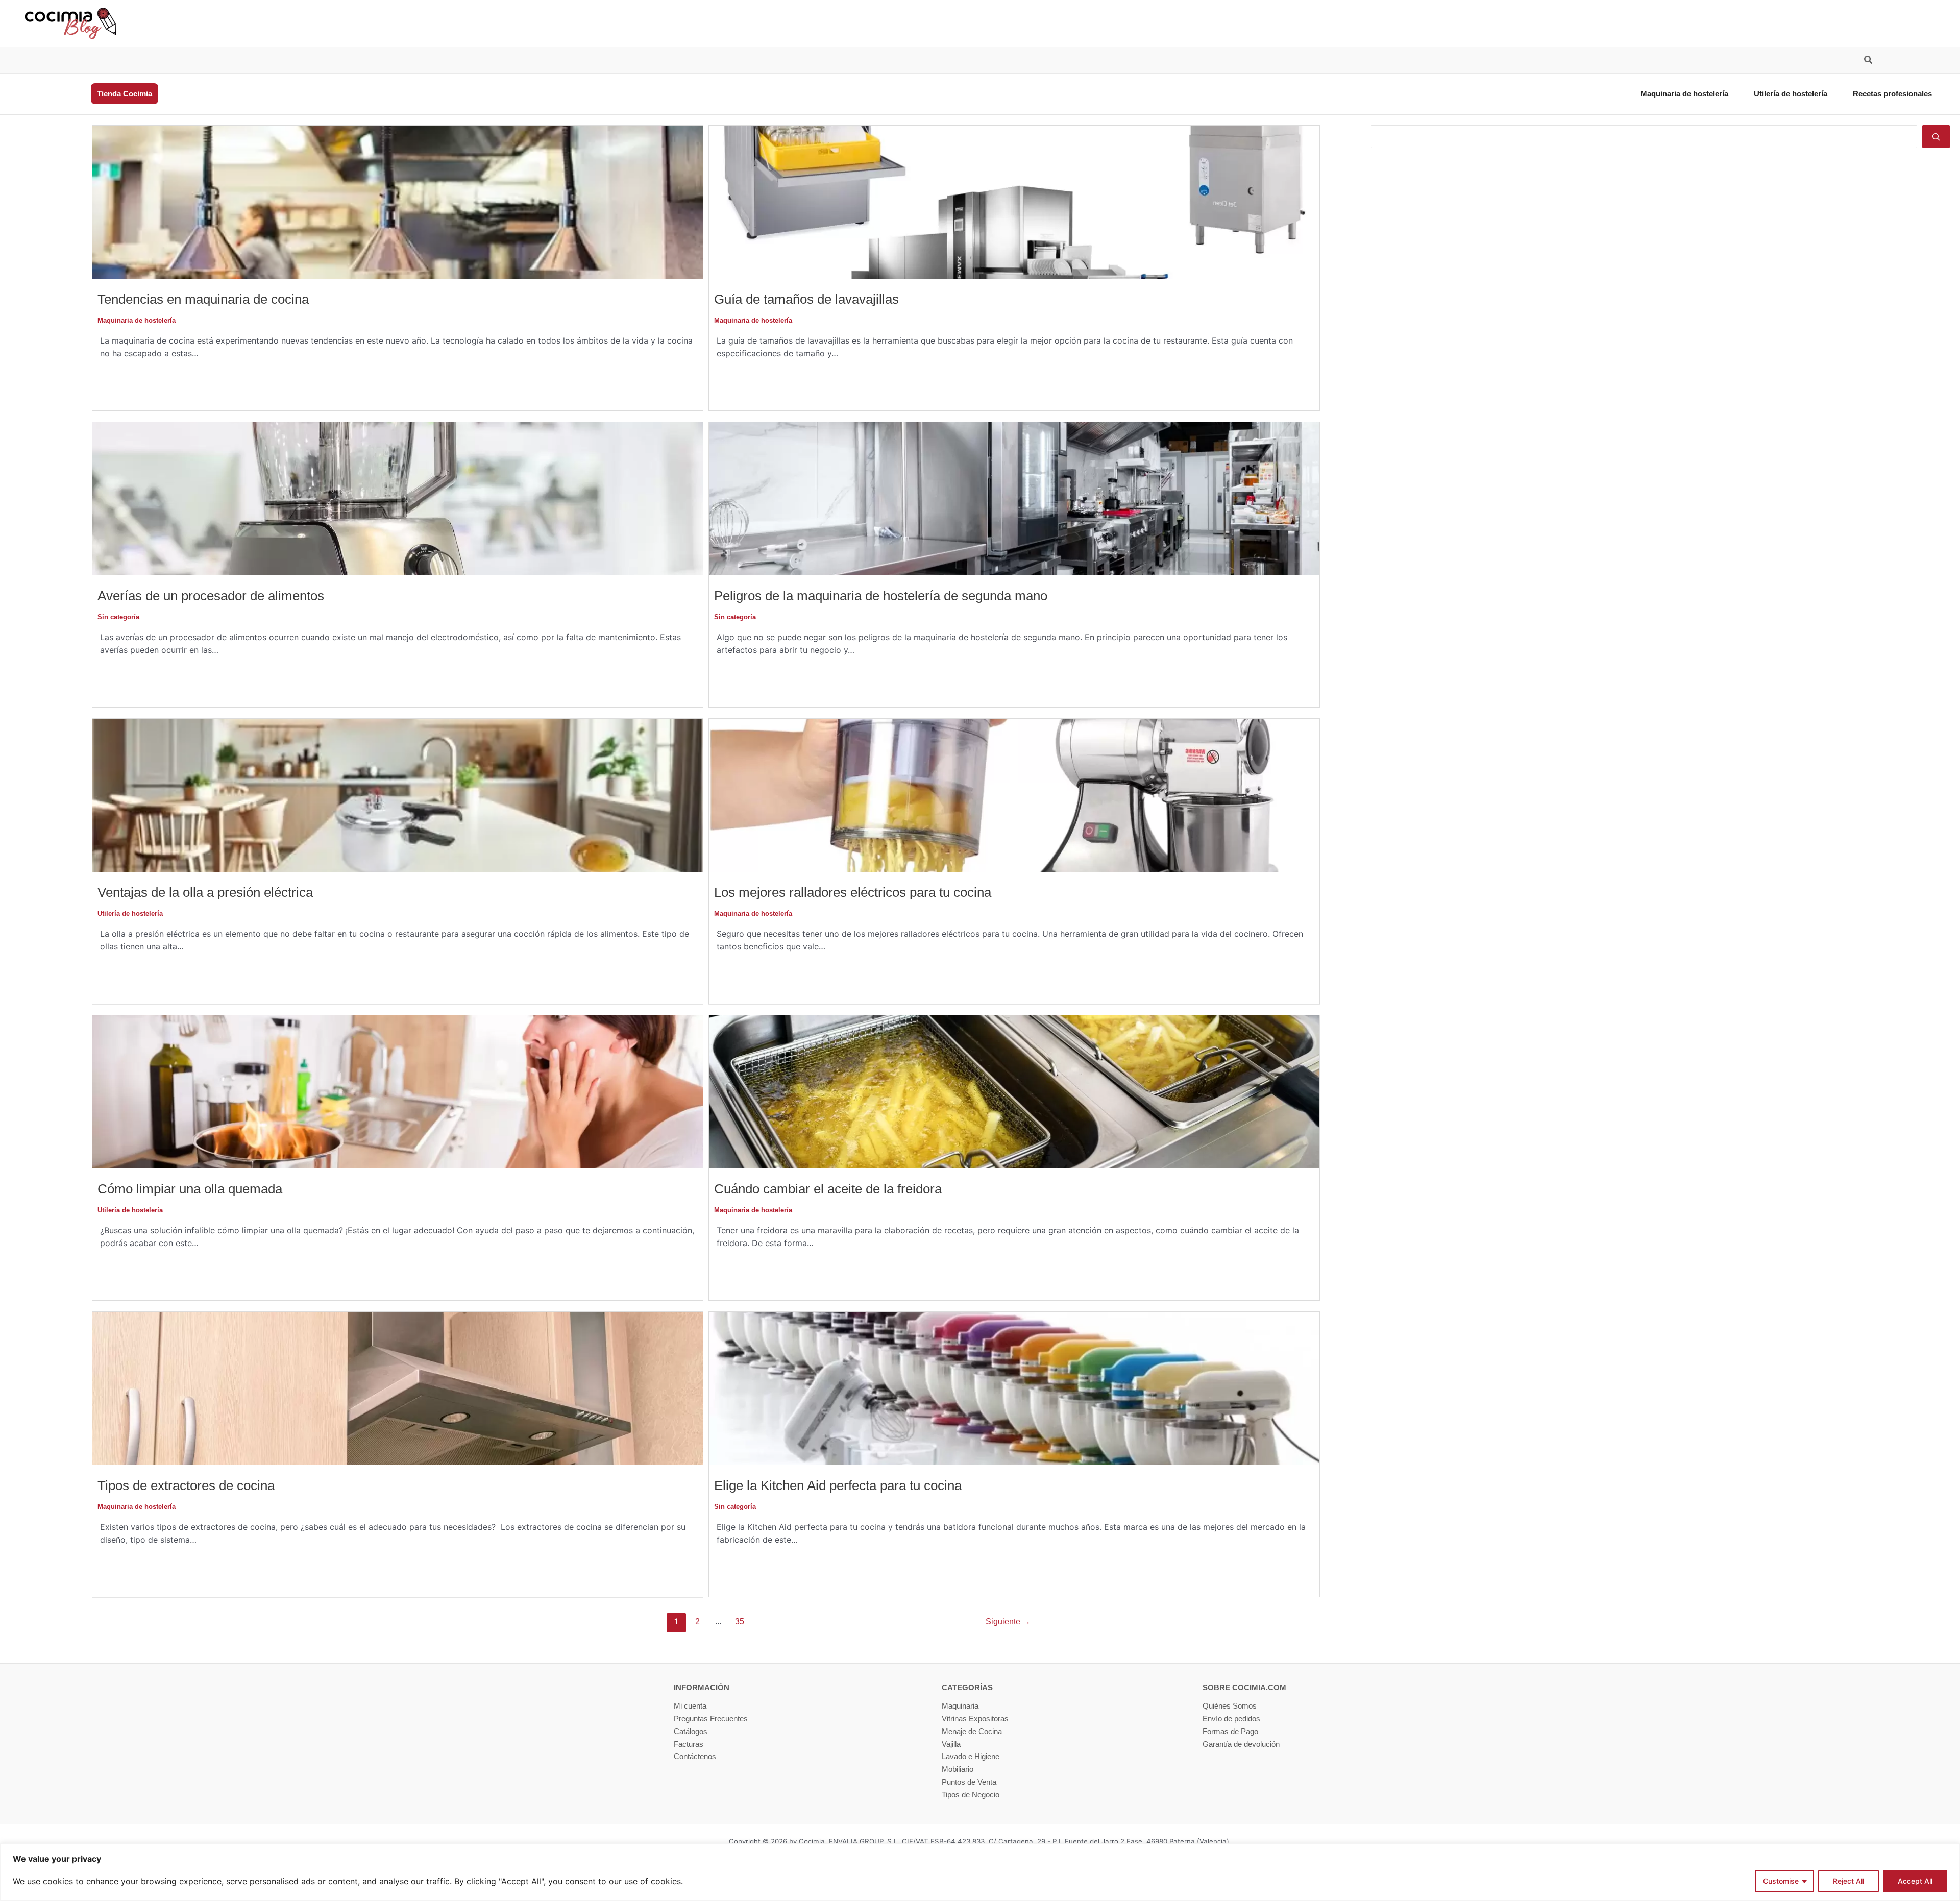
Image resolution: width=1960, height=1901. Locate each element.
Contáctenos (695, 1756)
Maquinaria (960, 1706)
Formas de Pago (1230, 1731)
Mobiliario (958, 1769)
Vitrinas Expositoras (975, 1719)
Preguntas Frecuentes (711, 1719)
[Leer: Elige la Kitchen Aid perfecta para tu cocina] (1014, 1388)
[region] (980, 1872)
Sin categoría (118, 617)
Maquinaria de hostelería (1684, 94)
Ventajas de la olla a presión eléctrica (205, 892)
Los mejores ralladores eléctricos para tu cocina (853, 892)
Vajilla (951, 1744)
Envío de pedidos (1231, 1719)
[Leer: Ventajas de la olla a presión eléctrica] (398, 795)
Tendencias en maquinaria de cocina (203, 299)
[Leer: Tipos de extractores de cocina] (398, 1388)
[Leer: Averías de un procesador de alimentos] (398, 498)
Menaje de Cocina (972, 1731)
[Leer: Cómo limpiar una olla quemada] (398, 1091)
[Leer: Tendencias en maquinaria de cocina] (398, 201)
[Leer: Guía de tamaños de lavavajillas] (1014, 201)
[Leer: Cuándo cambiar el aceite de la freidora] (1014, 1091)
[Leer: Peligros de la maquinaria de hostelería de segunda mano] (1014, 498)
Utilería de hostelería (1791, 94)
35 (740, 1622)
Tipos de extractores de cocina (186, 1485)
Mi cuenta (690, 1706)
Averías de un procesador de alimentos (211, 596)
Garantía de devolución (1241, 1744)
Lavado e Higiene (971, 1756)
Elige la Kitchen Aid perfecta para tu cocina (838, 1485)
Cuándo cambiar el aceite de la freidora (828, 1189)
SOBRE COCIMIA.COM (1244, 1687)
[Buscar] (1936, 137)
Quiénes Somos (1230, 1706)
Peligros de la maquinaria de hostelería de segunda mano (881, 596)
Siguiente (1008, 1622)
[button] (1869, 61)
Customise (1781, 1881)
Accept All (1915, 1881)
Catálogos (691, 1731)
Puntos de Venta (969, 1782)
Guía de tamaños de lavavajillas (806, 299)
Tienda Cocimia (125, 94)
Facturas (689, 1744)
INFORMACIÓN (702, 1687)
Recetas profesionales (1892, 94)
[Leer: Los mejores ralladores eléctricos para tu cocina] (1014, 795)
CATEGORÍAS (967, 1687)
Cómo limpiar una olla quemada (190, 1189)
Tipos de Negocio (971, 1795)
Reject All (1848, 1881)
